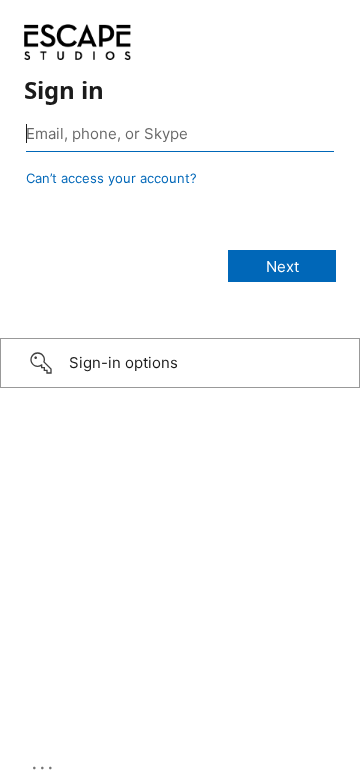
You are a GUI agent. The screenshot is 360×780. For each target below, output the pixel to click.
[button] (180, 363)
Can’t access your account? (111, 178)
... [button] (44, 763)
